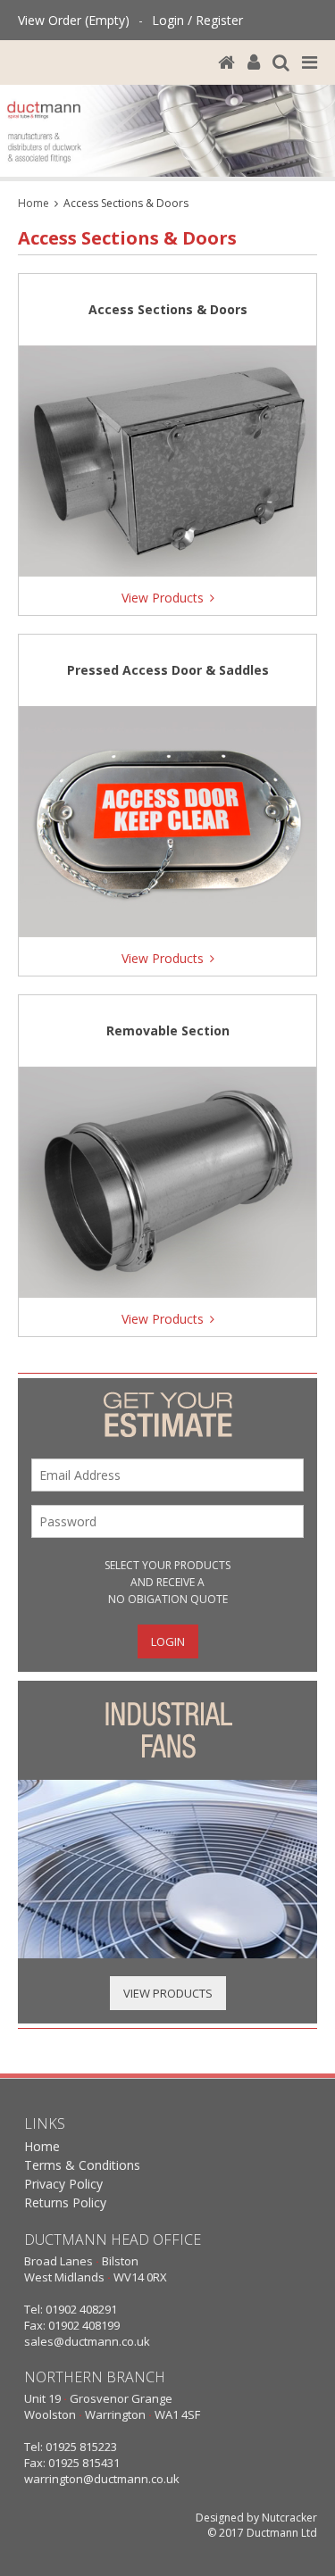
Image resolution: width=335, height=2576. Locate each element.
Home (33, 203)
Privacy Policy (63, 2184)
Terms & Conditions (82, 2165)
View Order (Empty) (74, 20)
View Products (168, 1993)
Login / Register (197, 20)
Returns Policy (65, 2202)
